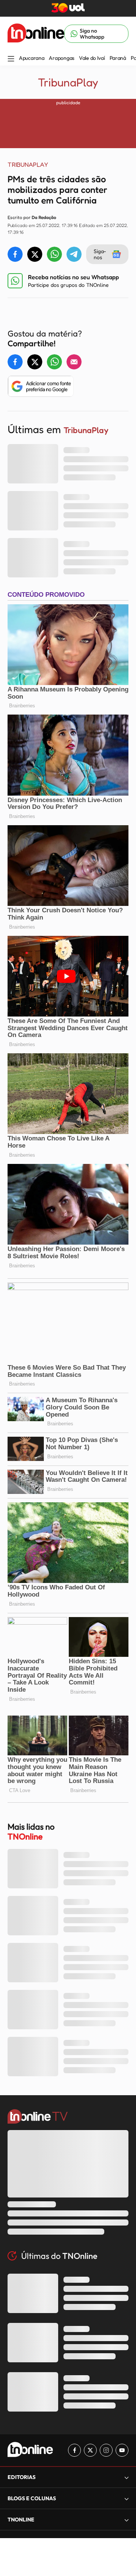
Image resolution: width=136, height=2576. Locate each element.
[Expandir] (127, 2520)
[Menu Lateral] (11, 59)
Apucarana (32, 58)
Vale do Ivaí (92, 58)
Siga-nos (100, 254)
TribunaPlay (68, 82)
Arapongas (61, 58)
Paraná (118, 58)
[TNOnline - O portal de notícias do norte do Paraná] (36, 34)
